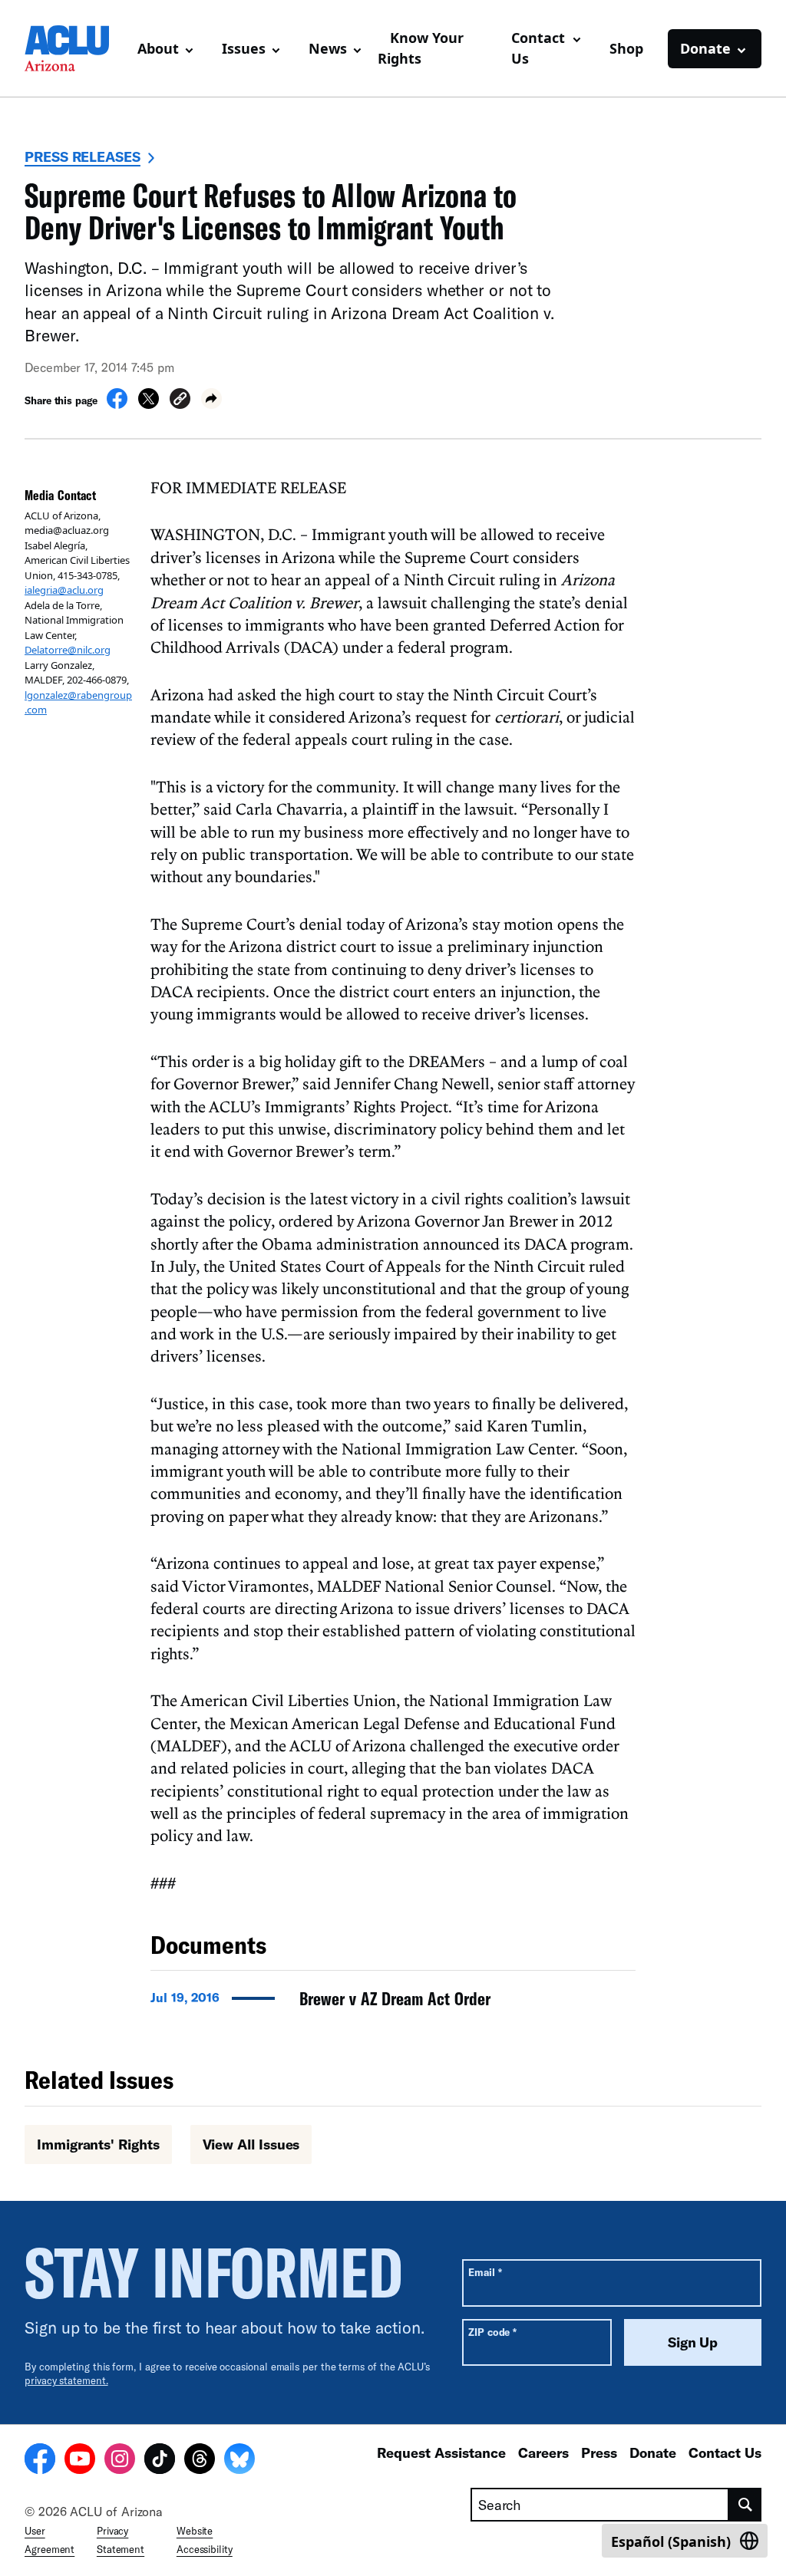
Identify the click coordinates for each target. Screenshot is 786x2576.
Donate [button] (705, 48)
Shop (626, 48)
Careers (543, 2452)
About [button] (158, 48)
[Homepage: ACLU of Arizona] (75, 48)
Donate (653, 2452)
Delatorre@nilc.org (68, 650)
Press (599, 2452)
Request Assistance (441, 2452)
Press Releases (83, 156)
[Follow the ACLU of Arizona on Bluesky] (239, 2461)
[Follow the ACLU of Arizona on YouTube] (80, 2461)
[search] (745, 2505)
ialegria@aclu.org (64, 590)
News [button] (328, 48)
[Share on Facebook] (117, 404)
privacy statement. (66, 2380)
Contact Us (725, 2452)
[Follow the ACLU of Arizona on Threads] (200, 2461)
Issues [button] (244, 48)
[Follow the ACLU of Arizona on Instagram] (120, 2461)
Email (485, 2272)
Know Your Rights (421, 48)
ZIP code (492, 2332)
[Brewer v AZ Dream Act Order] (393, 2003)
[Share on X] (149, 404)
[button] (180, 401)
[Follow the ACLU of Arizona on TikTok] (160, 2461)
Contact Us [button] (538, 48)
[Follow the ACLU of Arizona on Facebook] (40, 2461)
